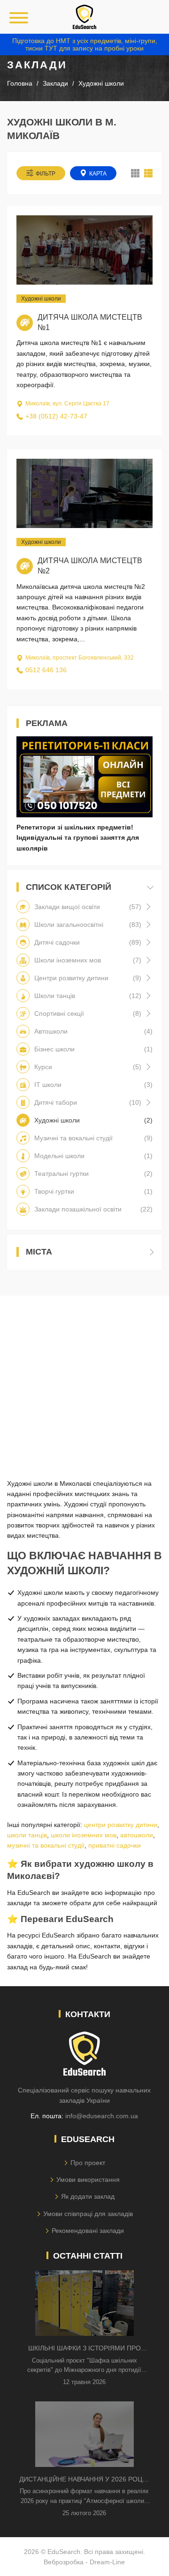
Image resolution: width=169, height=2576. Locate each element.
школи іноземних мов (84, 1835)
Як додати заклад (88, 2196)
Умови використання (88, 2180)
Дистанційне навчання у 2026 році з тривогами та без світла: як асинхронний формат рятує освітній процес (84, 2480)
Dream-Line (107, 2562)
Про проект (88, 2163)
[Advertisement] (84, 1380)
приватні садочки (115, 1845)
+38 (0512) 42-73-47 (56, 416)
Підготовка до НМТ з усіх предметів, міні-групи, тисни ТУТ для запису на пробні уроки (85, 44)
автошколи (137, 1835)
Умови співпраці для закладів (88, 2214)
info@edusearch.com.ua (102, 2116)
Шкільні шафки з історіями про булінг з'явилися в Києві (84, 2349)
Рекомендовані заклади (88, 2231)
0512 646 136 (46, 670)
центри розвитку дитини (121, 1825)
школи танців (27, 1835)
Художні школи (41, 299)
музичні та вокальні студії (46, 1845)
